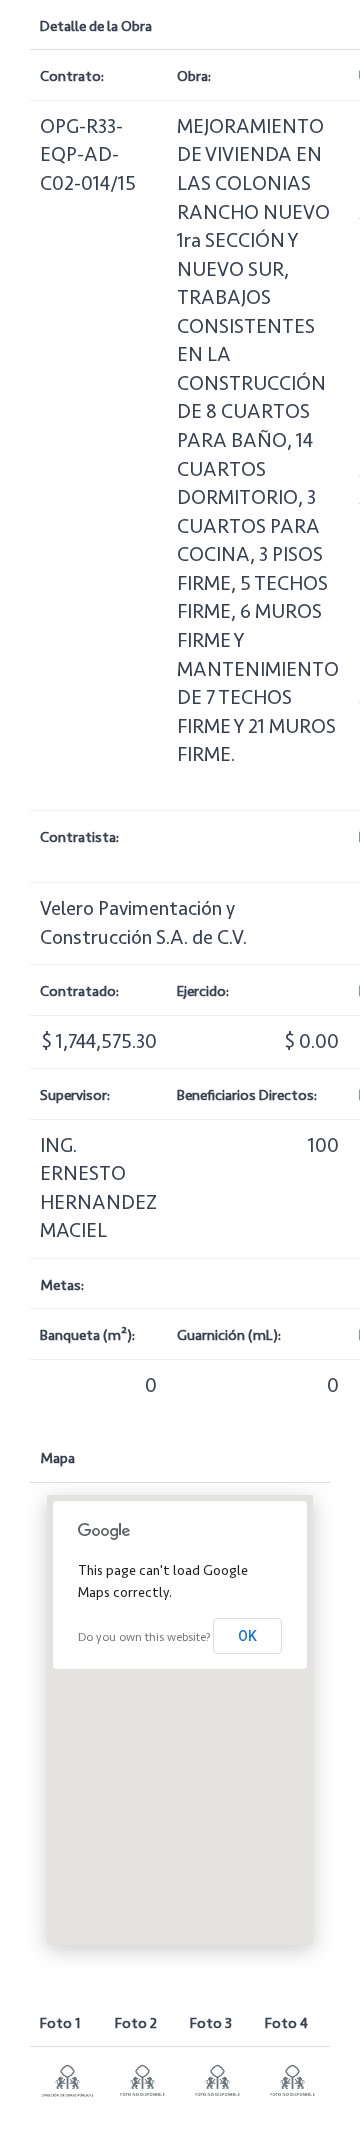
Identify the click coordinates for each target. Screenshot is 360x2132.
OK (247, 1636)
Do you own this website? (144, 1637)
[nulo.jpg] (142, 2079)
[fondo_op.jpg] (67, 2079)
